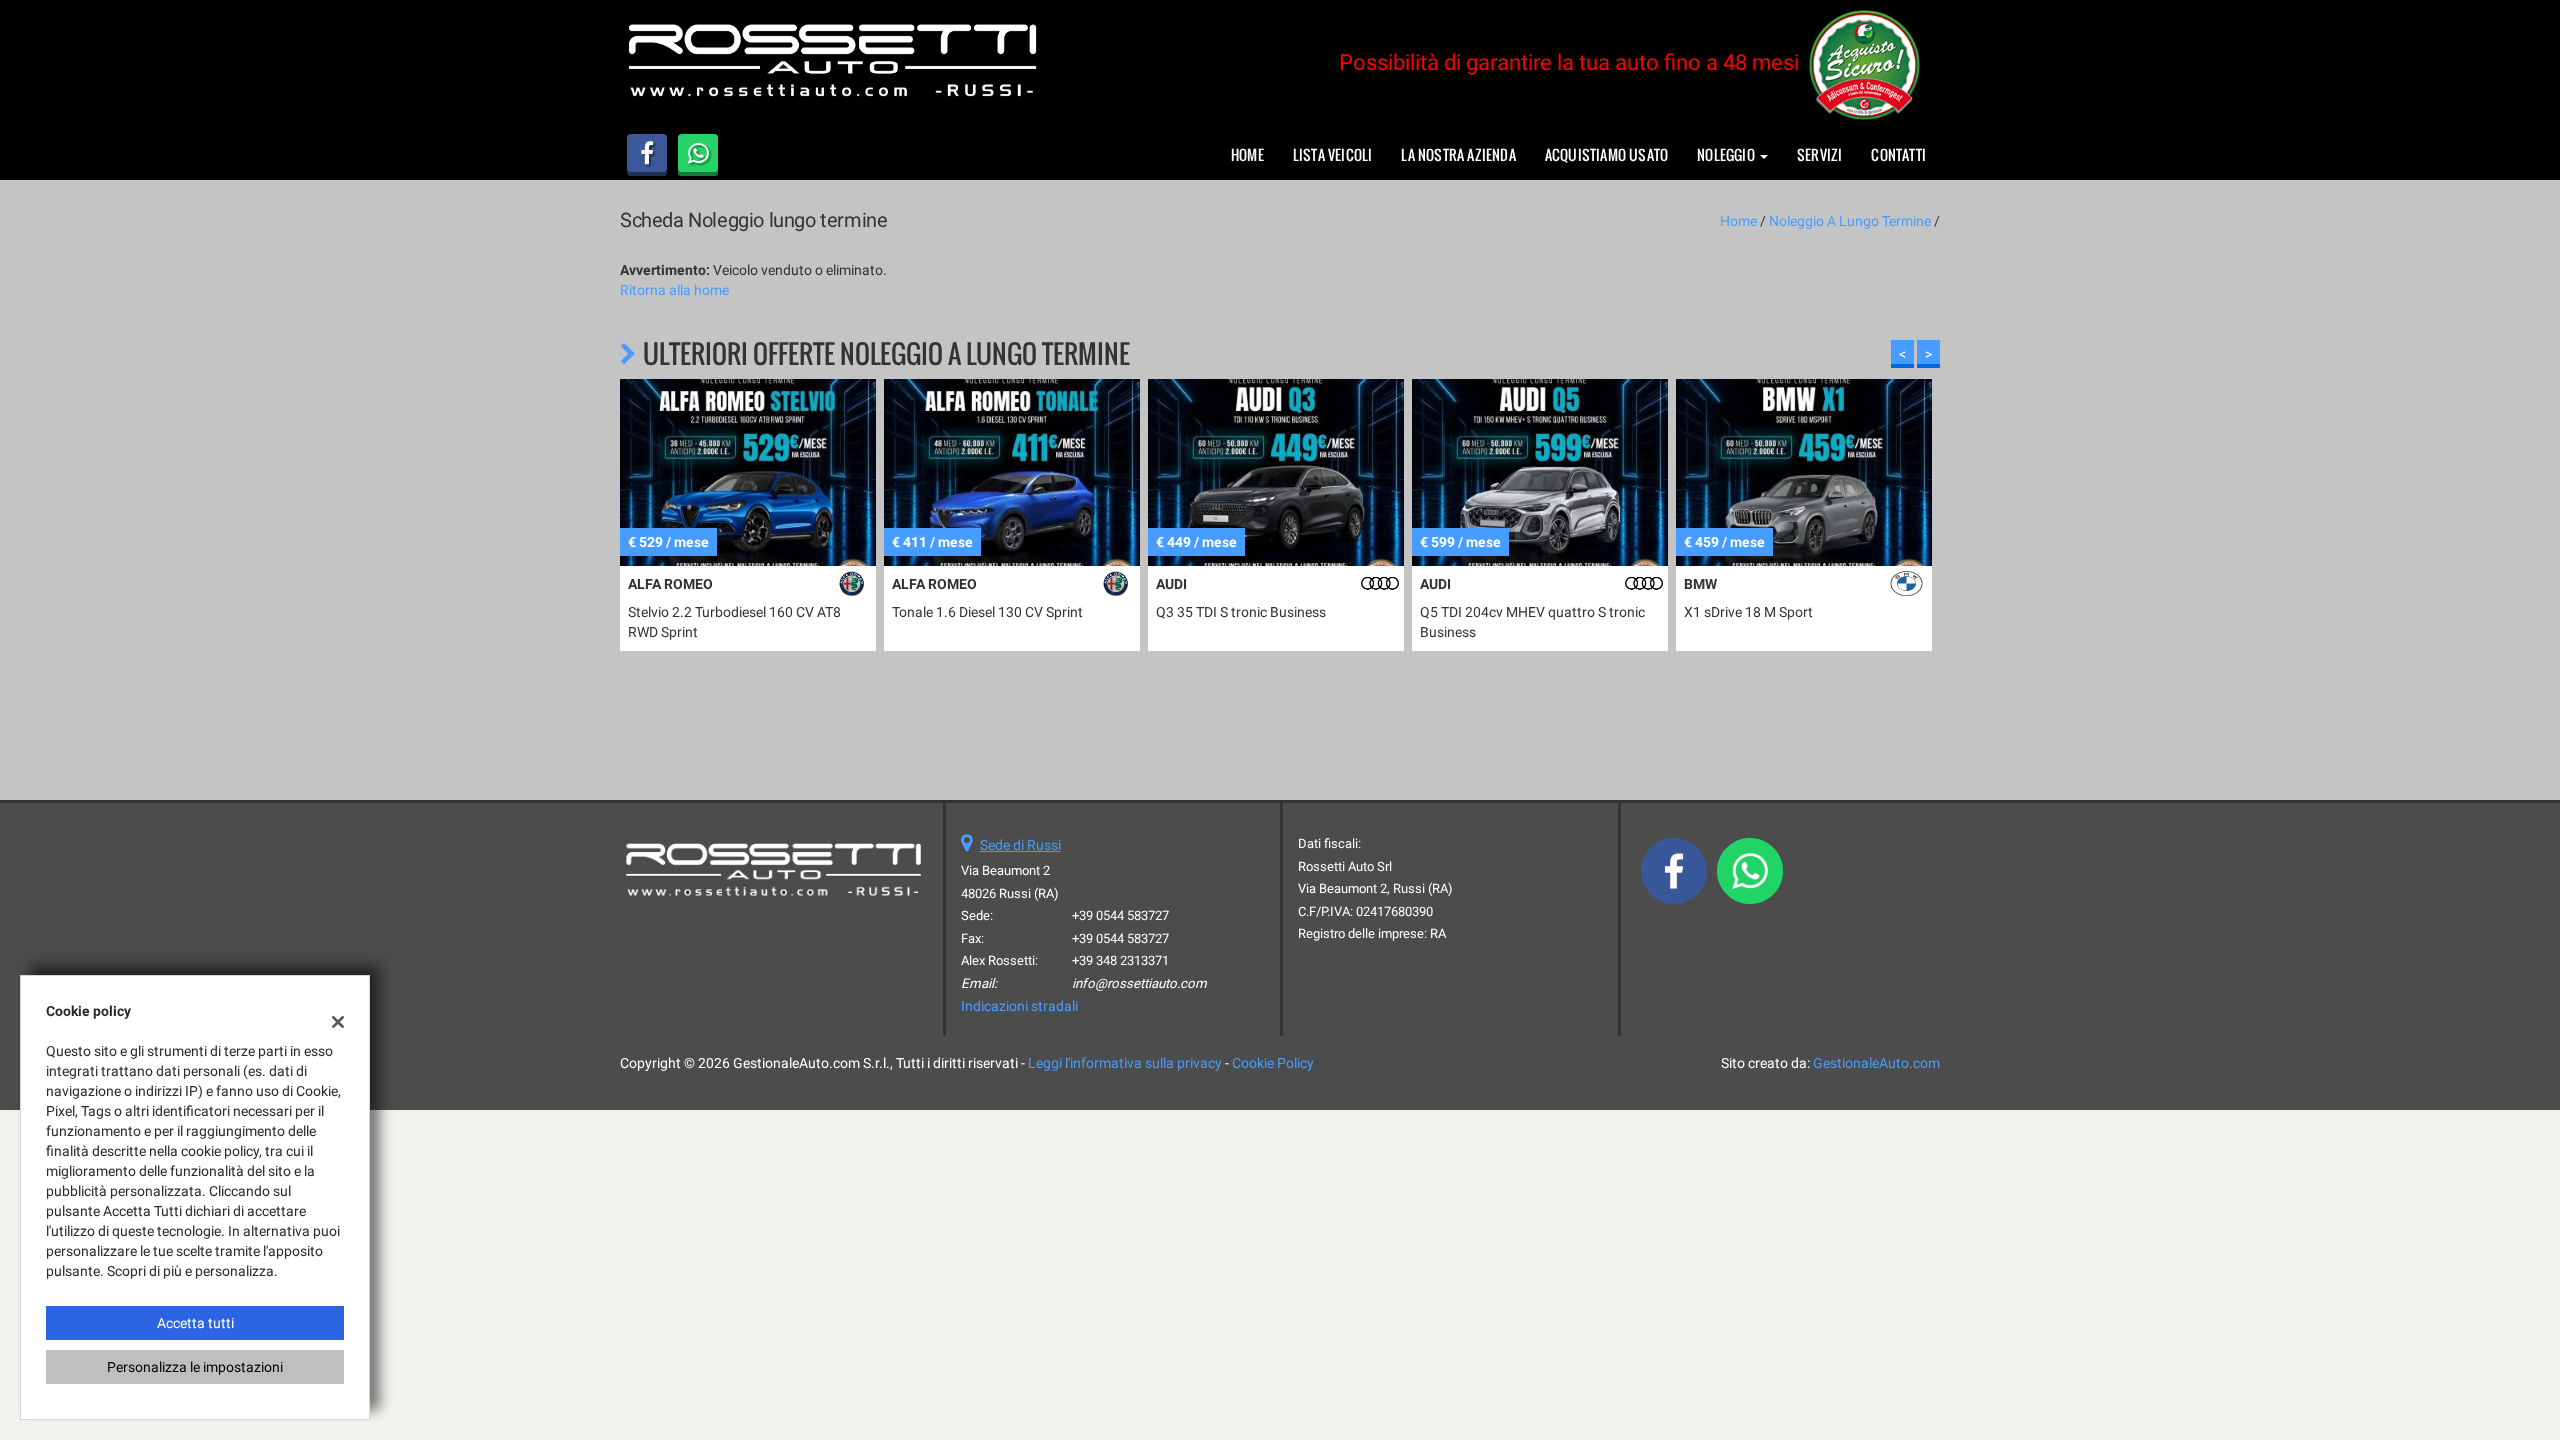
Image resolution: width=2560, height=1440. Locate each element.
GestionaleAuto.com (1876, 1063)
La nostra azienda (1458, 154)
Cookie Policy (1273, 1063)
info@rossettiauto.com (1139, 983)
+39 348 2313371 (1120, 960)
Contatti (1898, 154)
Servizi (1819, 154)
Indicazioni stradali (1019, 1006)
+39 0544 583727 (1120, 915)
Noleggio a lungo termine (1850, 221)
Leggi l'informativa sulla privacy (1125, 1063)
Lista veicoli (1333, 154)
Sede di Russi (1020, 845)
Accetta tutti (195, 1323)
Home (1247, 154)
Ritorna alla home (674, 290)
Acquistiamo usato (1606, 154)
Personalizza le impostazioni (195, 1367)
